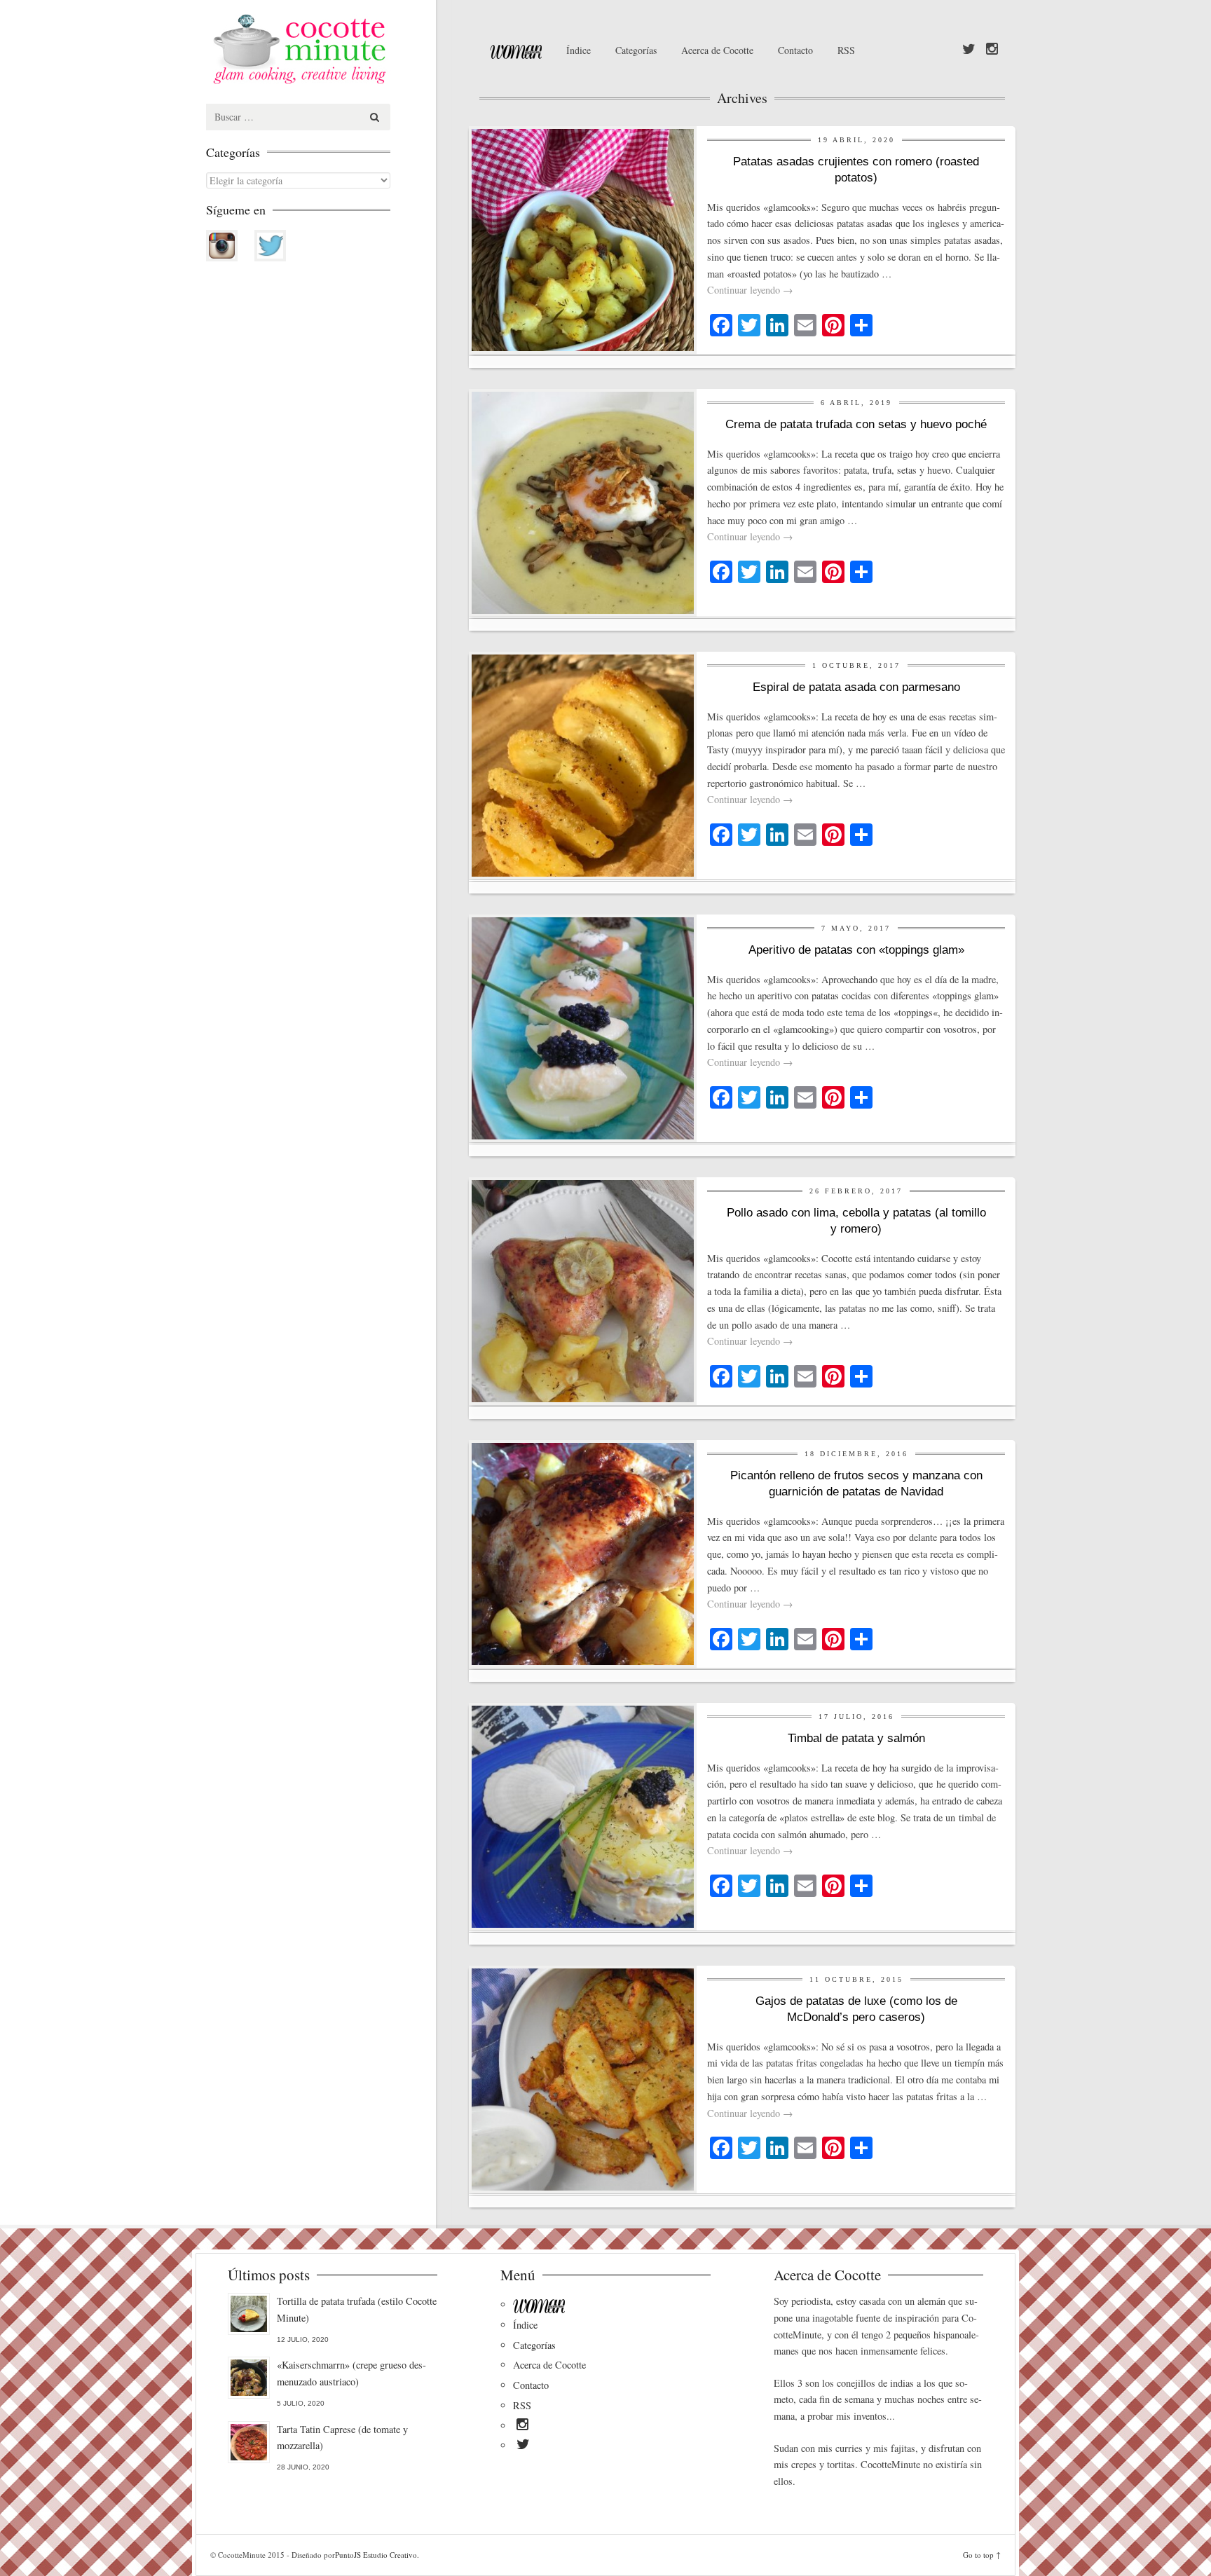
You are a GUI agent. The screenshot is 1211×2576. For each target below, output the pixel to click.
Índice (579, 50)
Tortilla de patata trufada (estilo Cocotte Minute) (357, 2309)
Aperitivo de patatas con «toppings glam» (856, 950)
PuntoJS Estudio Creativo (376, 2555)
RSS (846, 50)
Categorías (636, 50)
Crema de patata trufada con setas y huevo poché (856, 424)
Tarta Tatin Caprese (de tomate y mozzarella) (342, 2438)
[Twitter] (969, 50)
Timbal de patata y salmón (856, 1738)
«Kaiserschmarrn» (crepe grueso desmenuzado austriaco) (351, 2373)
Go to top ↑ (982, 2555)
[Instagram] (992, 50)
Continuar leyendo (750, 290)
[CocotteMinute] (332, 49)
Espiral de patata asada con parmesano (856, 687)
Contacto (795, 50)
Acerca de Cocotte (717, 50)
